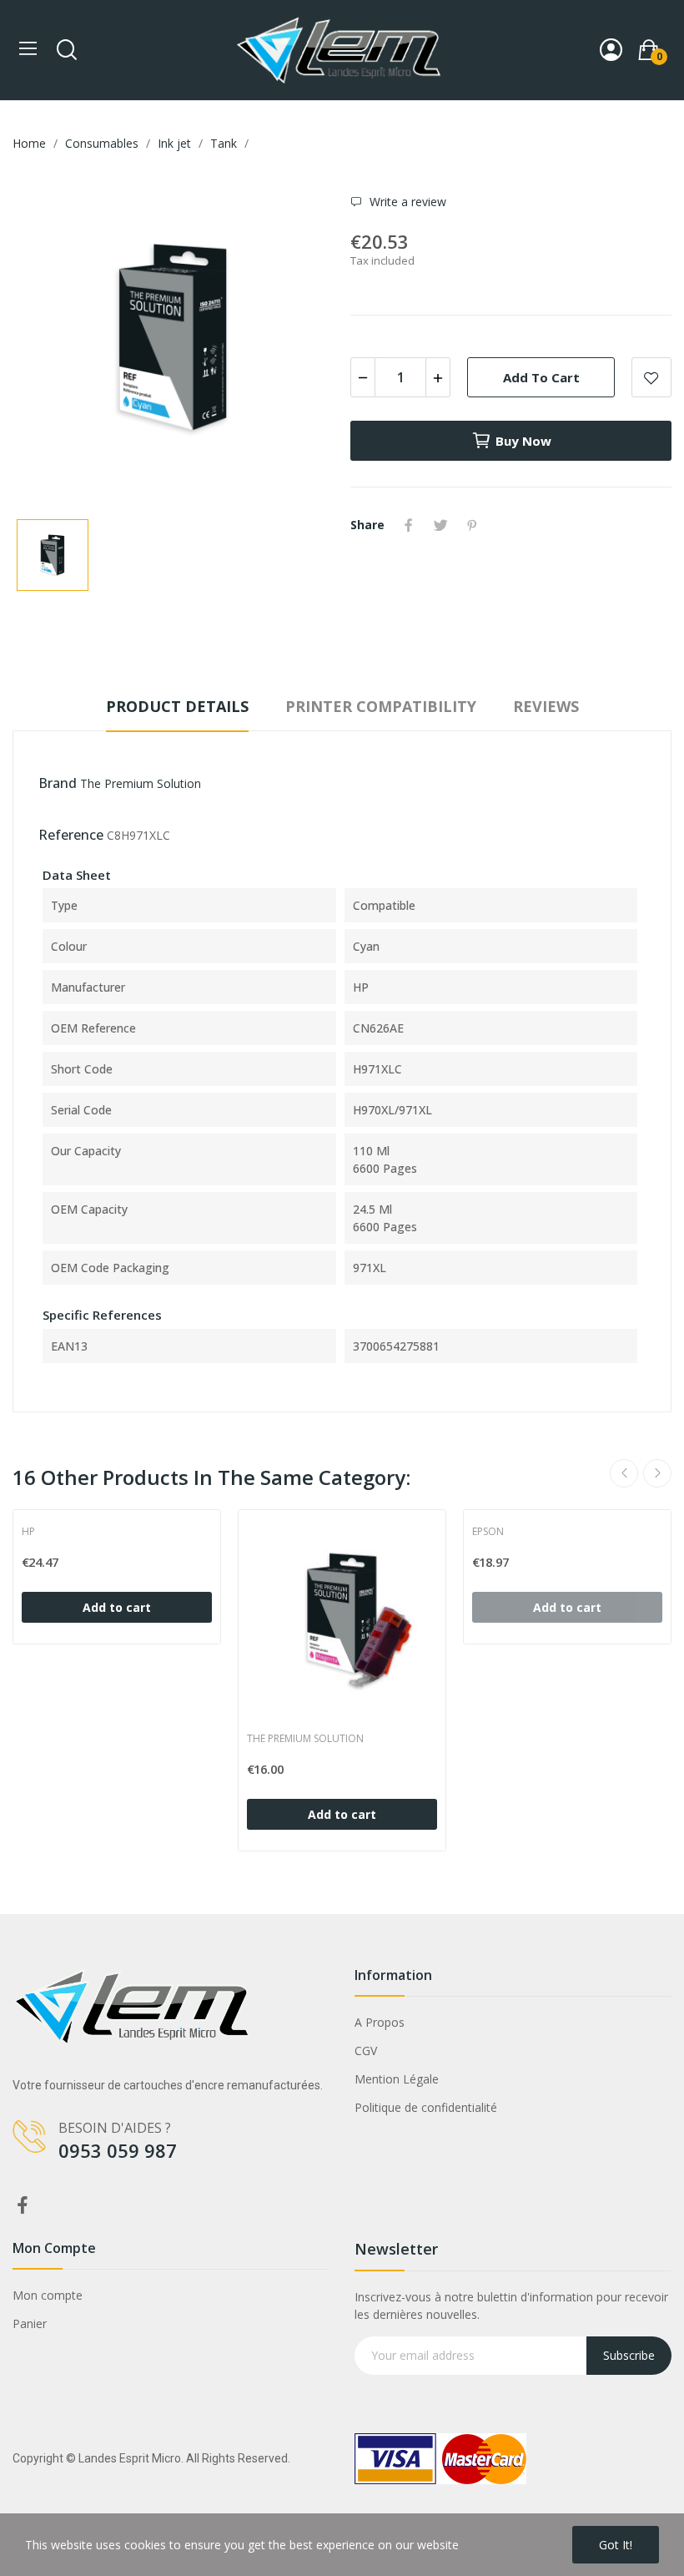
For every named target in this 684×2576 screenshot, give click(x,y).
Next (657, 1473)
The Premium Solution (141, 783)
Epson (488, 1532)
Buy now (523, 441)
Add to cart (541, 377)
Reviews (546, 706)
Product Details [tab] (177, 706)
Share (409, 525)
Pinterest (472, 525)
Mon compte (48, 2295)
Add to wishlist (651, 377)
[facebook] (23, 2206)
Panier (30, 2323)
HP (28, 1532)
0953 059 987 (118, 2150)
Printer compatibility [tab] (381, 706)
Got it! (616, 2545)
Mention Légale (397, 2079)
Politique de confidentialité (426, 2107)
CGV (366, 2051)
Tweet (440, 525)
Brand (58, 783)
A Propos (380, 2022)
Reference (71, 835)
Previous (624, 1473)
